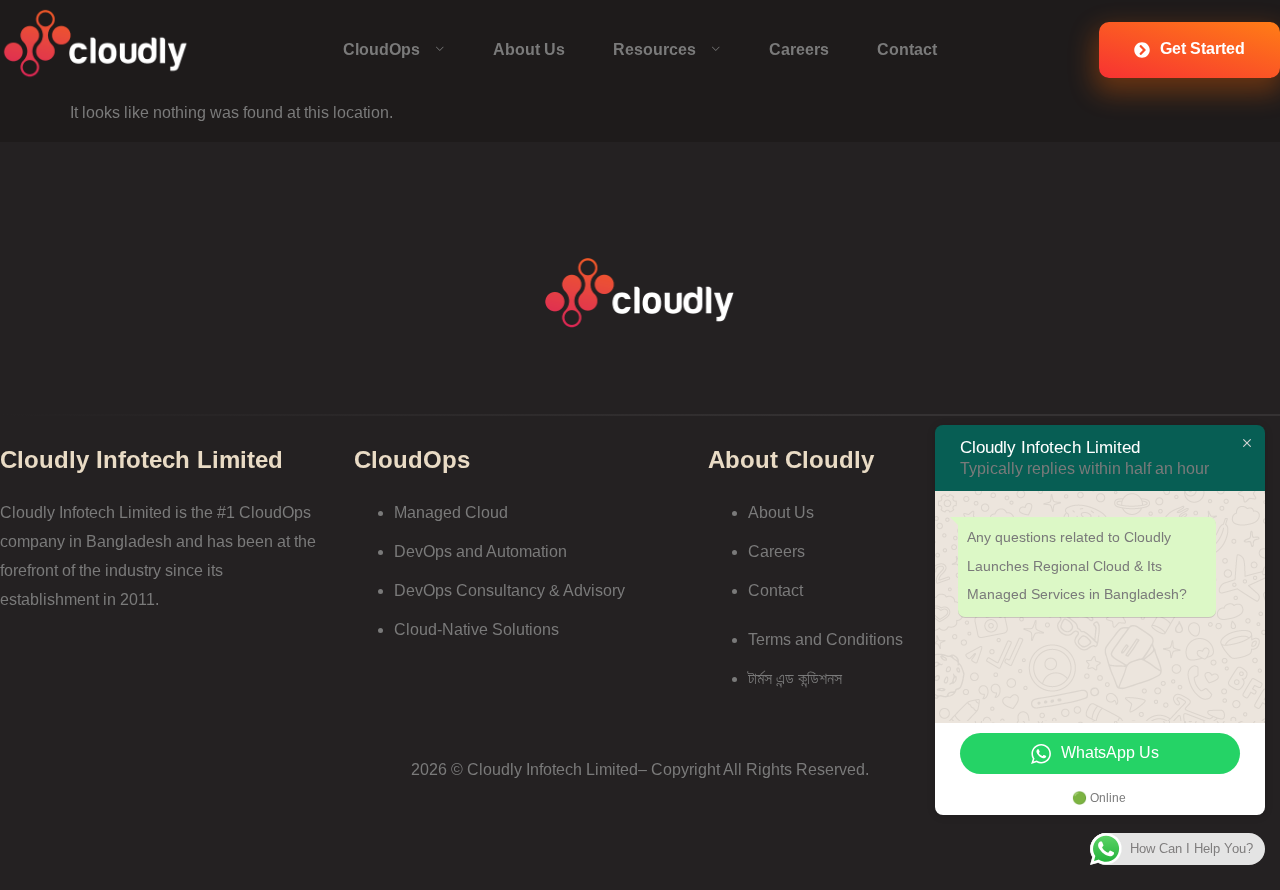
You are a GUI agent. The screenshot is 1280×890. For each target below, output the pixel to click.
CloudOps (381, 49)
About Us (529, 49)
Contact (907, 49)
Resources (654, 49)
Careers (799, 49)
